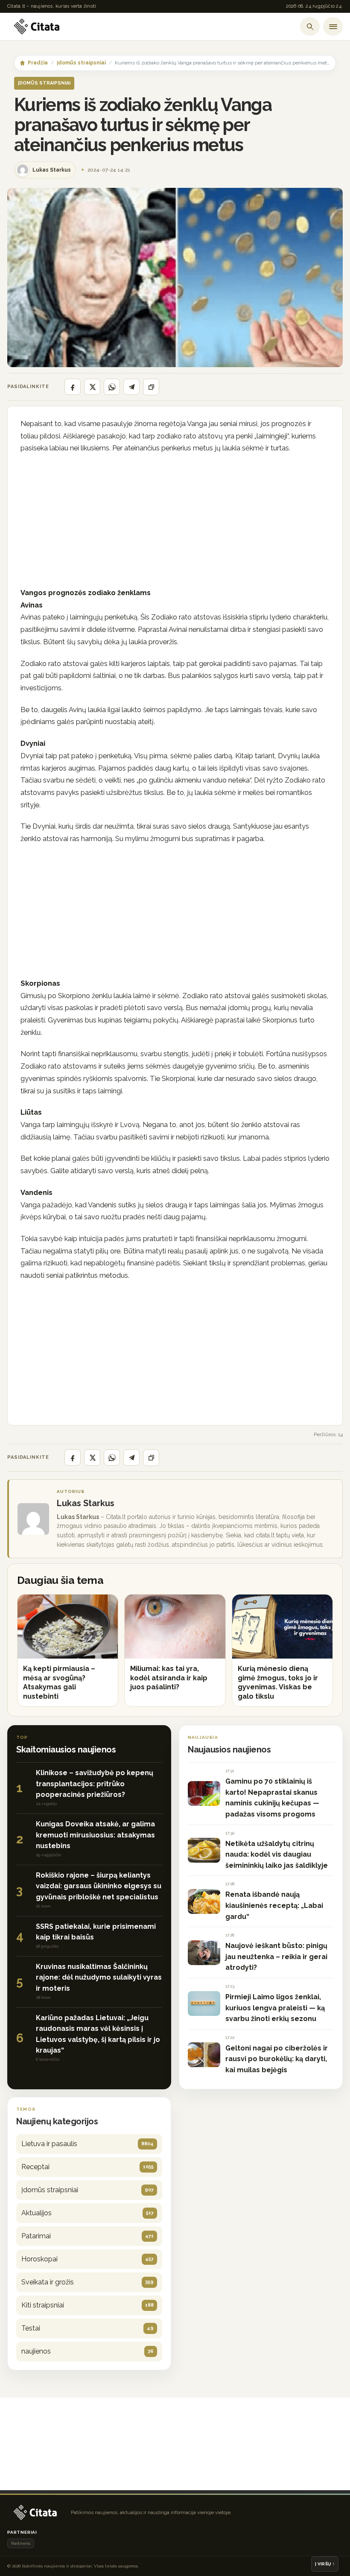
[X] (92, 387)
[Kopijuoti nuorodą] (151, 387)
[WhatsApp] (112, 387)
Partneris (21, 2543)
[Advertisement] (175, 523)
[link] (68, 1650)
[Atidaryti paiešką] (310, 26)
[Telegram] (131, 387)
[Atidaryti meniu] (333, 26)
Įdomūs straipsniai (81, 63)
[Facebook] (73, 387)
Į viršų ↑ (325, 2564)
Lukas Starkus (86, 1503)
